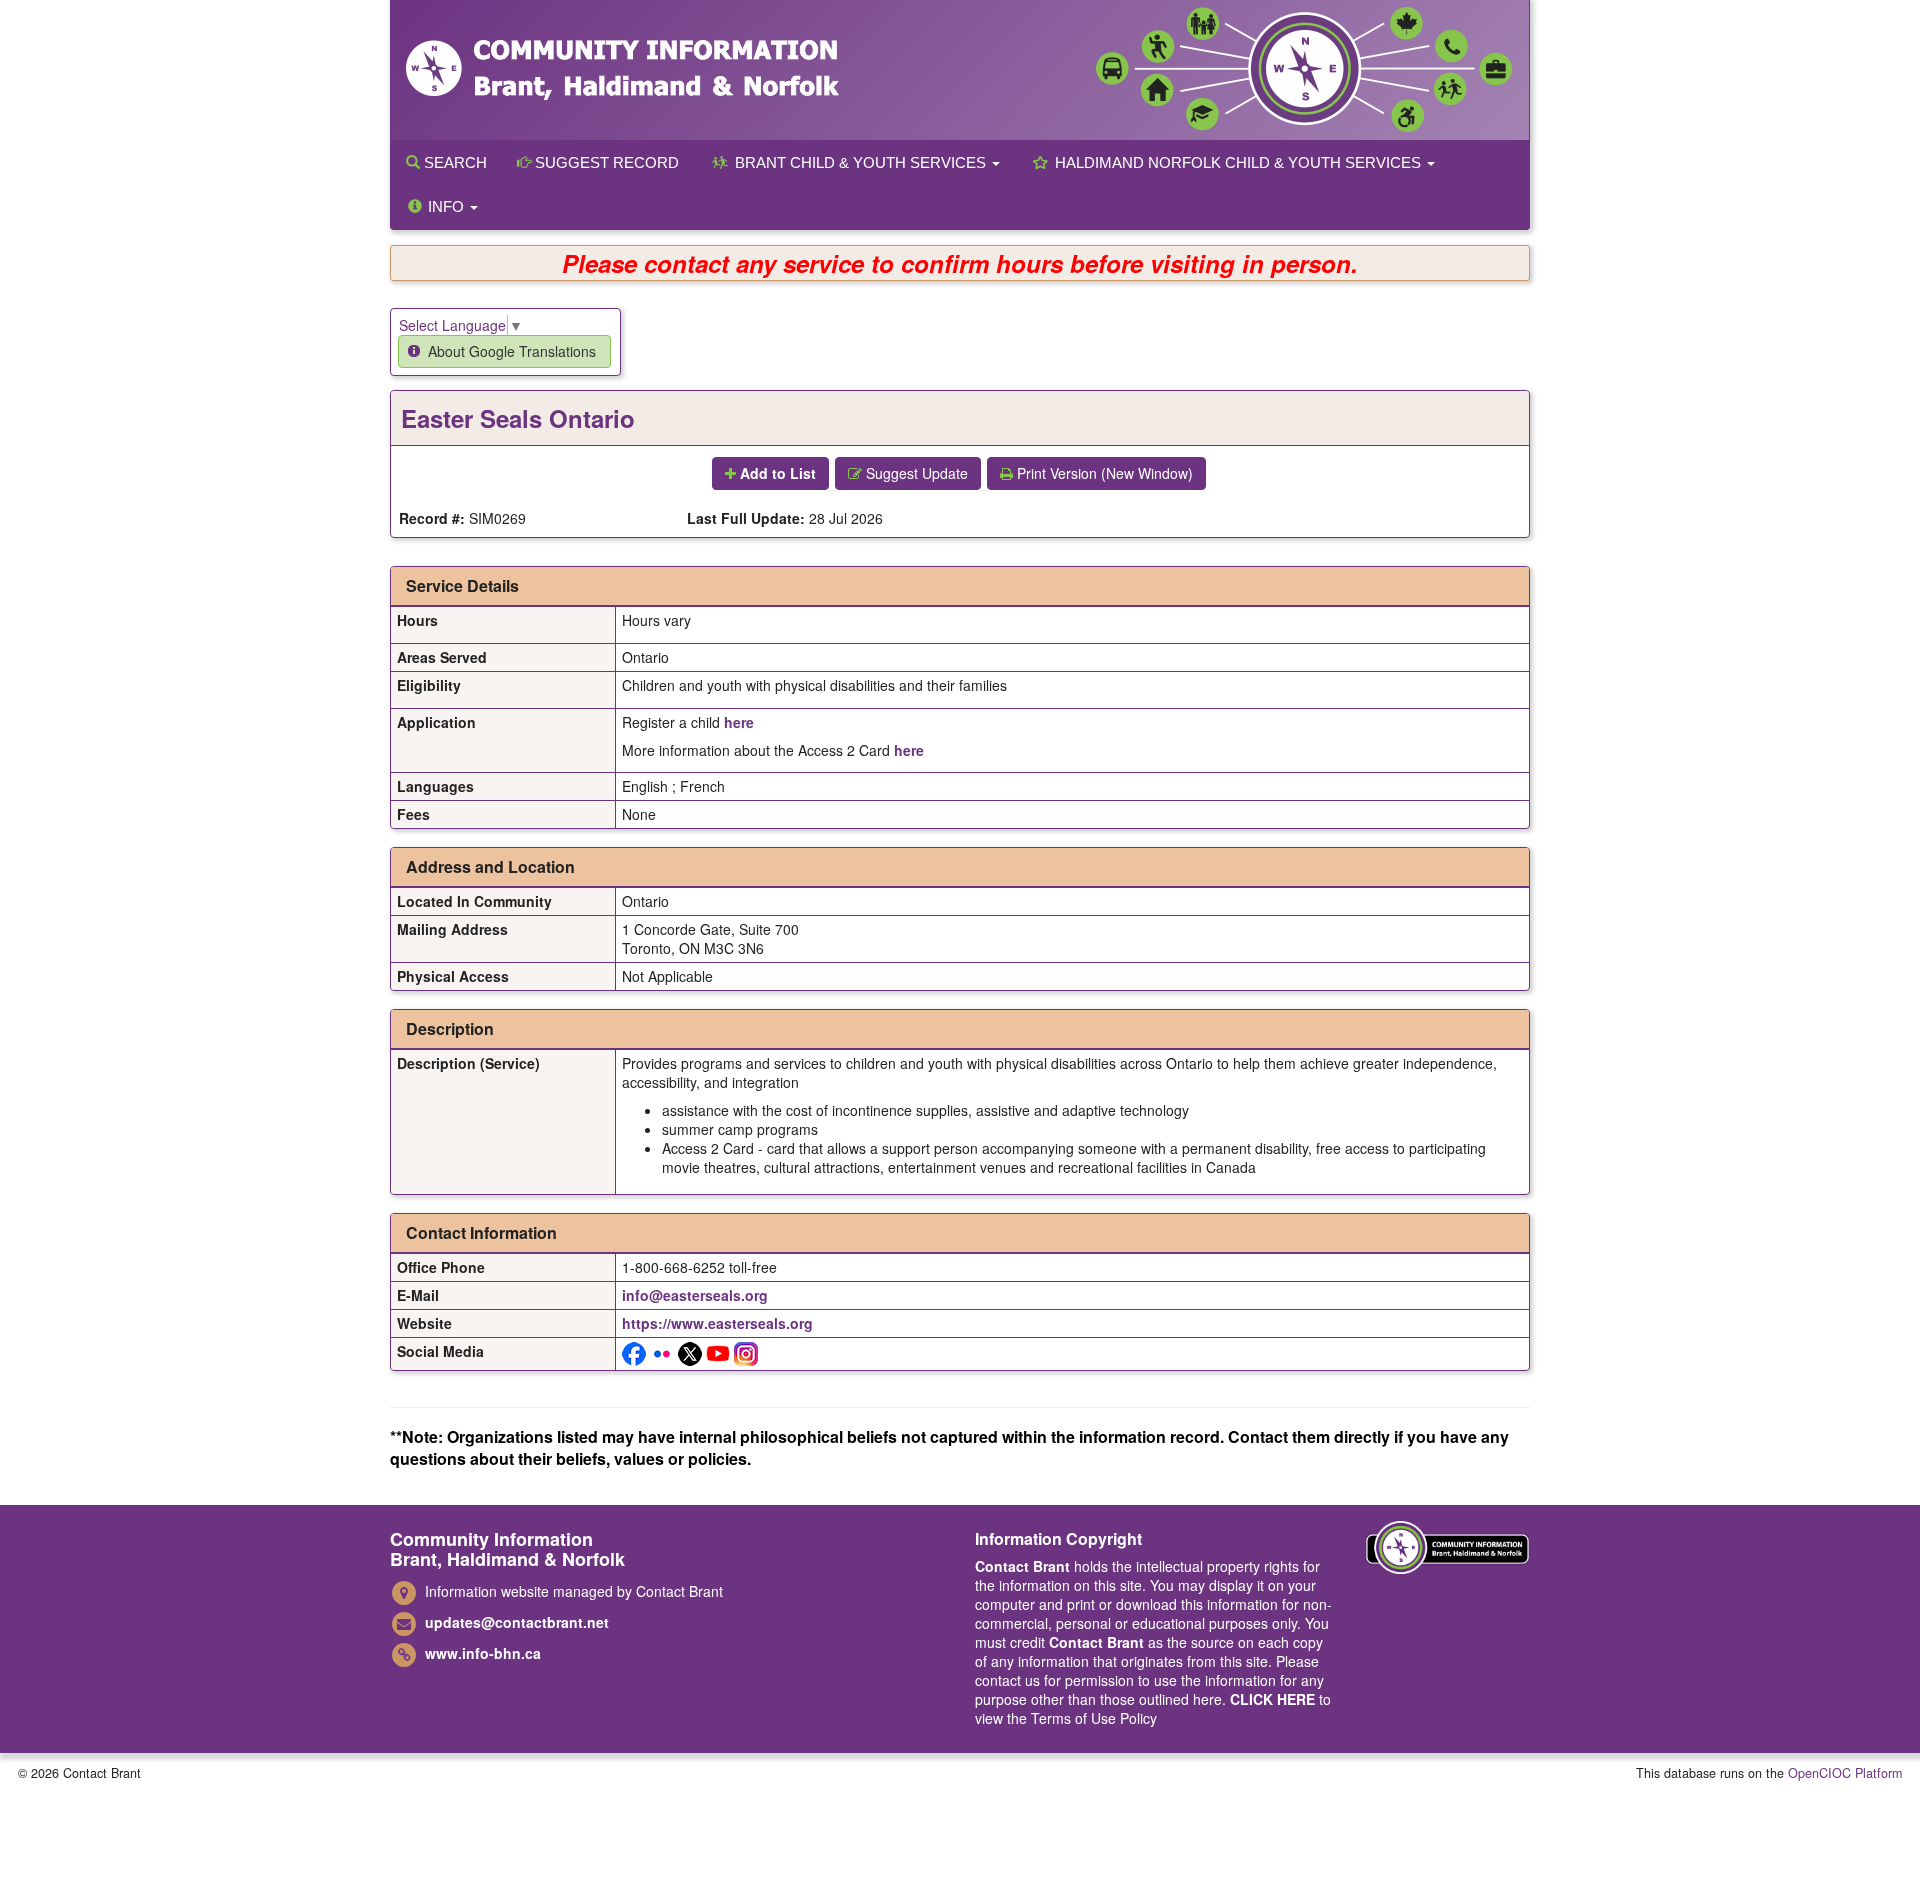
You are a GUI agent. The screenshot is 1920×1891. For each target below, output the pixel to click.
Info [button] (446, 206)
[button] (504, 351)
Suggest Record (605, 162)
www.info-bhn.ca (483, 1653)
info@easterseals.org (695, 1295)
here (739, 722)
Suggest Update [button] (915, 473)
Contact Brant (1022, 1566)
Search (453, 162)
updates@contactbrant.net (517, 1622)
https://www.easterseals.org (717, 1323)
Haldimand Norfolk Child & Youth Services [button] (1238, 162)
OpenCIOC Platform (1845, 1773)
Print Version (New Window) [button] (1103, 473)
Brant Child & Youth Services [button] (860, 162)
